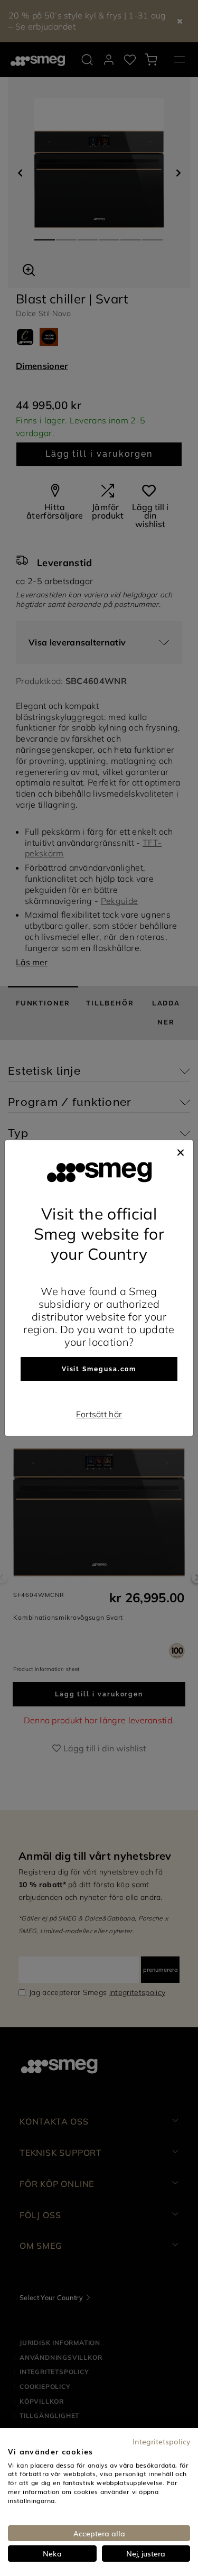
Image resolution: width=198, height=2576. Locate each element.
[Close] (181, 1151)
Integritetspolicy (161, 2441)
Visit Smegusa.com (99, 1369)
